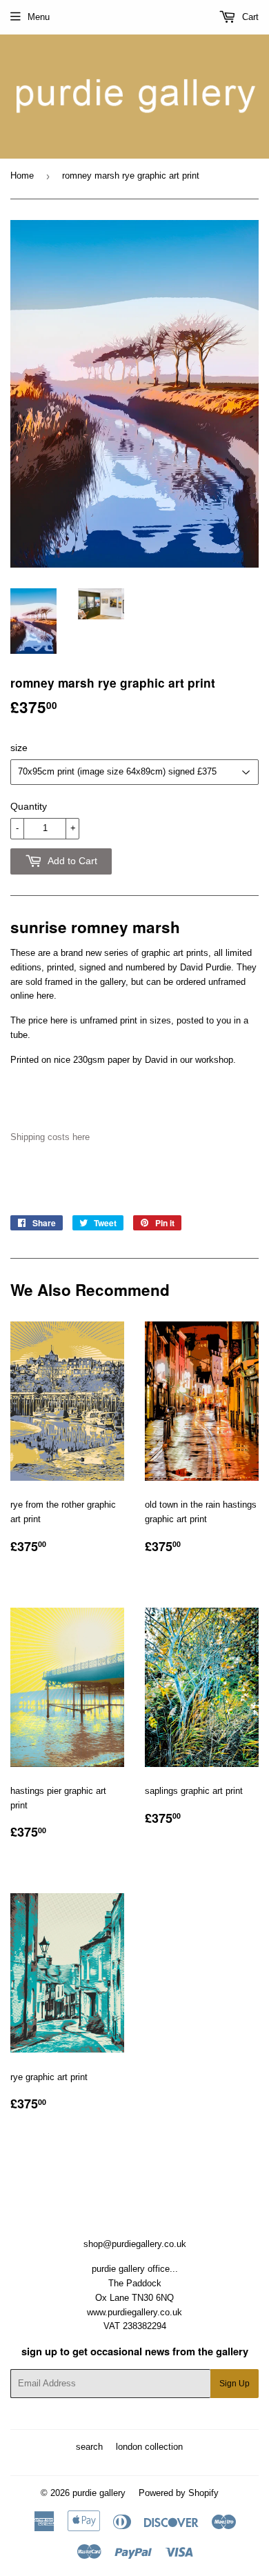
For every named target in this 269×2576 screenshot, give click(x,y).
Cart (249, 17)
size (19, 748)
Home (22, 176)
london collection (149, 2447)
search (89, 2447)
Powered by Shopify (179, 2493)
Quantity (29, 806)
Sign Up (235, 2384)
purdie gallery (99, 2493)
